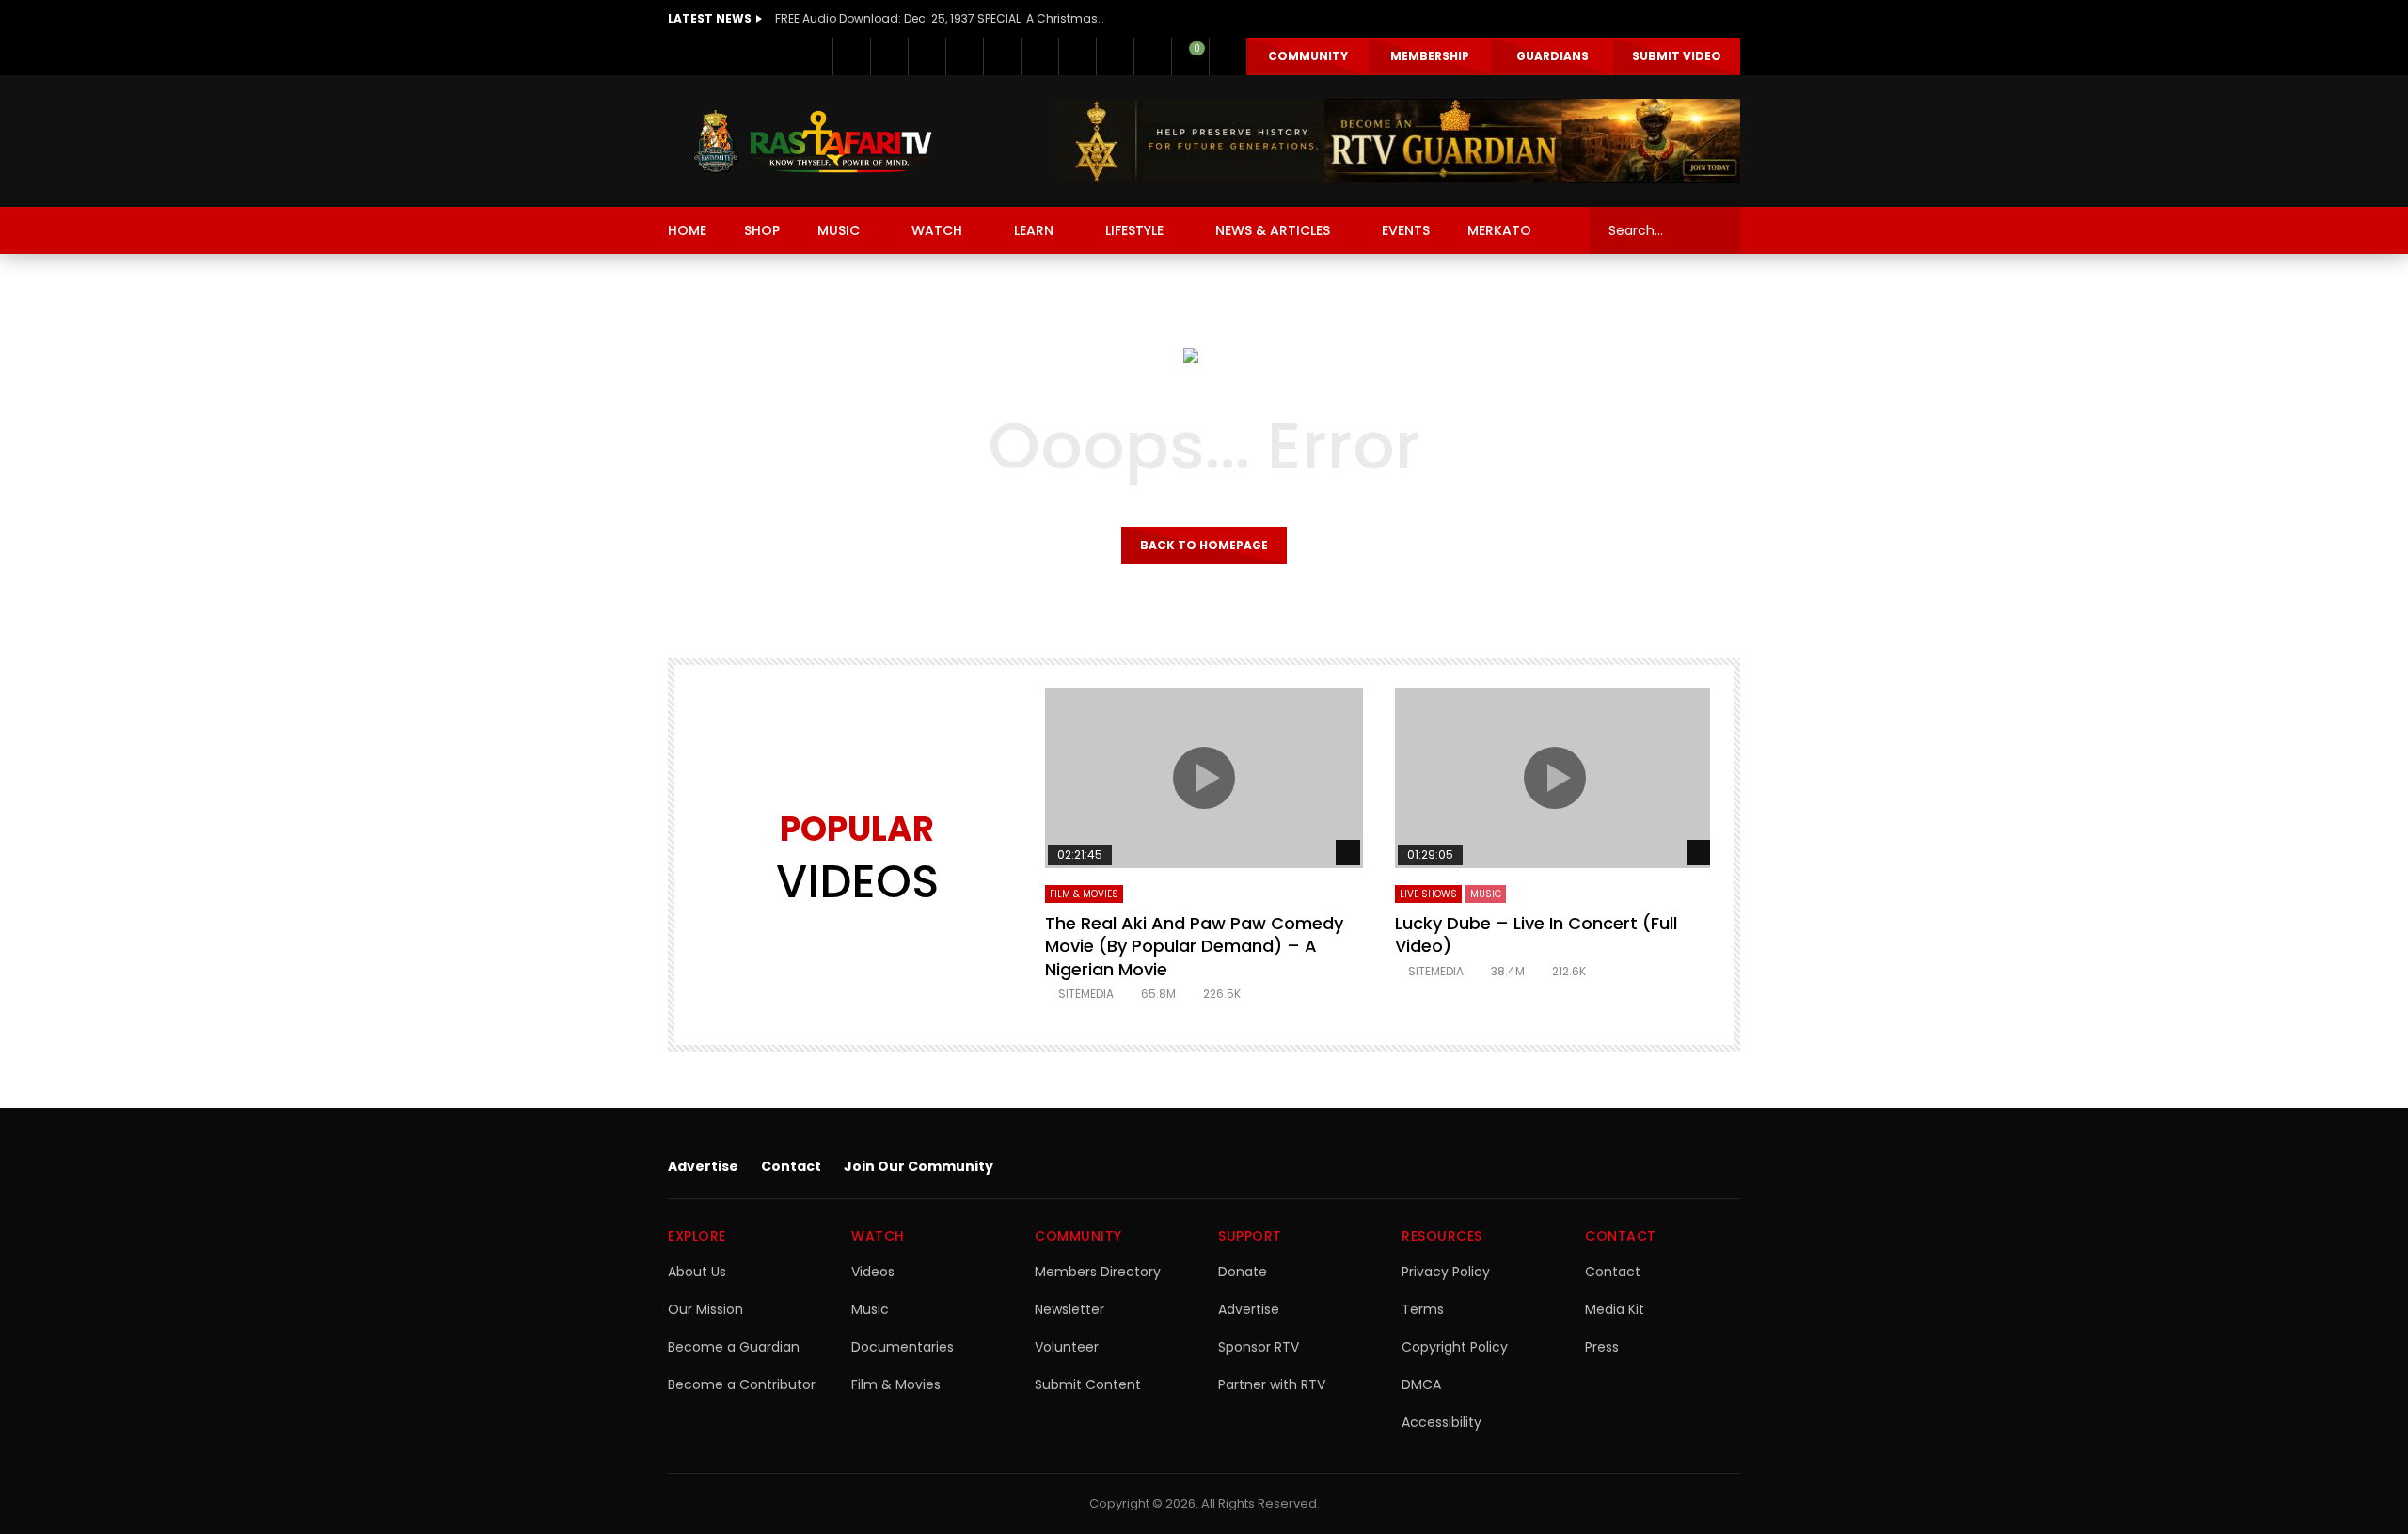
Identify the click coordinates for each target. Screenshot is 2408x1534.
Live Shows (1428, 894)
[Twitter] (889, 56)
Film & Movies (1084, 894)
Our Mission (705, 1309)
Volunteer (1067, 1347)
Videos (873, 1272)
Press (1602, 1347)
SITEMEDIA (1086, 994)
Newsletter (1069, 1309)
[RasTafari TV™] (813, 141)
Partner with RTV (1272, 1384)
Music (870, 1309)
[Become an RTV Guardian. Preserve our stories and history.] (1398, 141)
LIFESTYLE (1134, 230)
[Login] (1228, 56)
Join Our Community (919, 1166)
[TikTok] (1077, 56)
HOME (687, 230)
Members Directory (1098, 1272)
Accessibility (1442, 1422)
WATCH (937, 230)
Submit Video (1677, 56)
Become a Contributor (742, 1384)
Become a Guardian (734, 1347)
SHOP (762, 230)
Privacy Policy (1446, 1272)
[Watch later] (1115, 56)
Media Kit (1615, 1309)
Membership (1430, 56)
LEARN (1034, 230)
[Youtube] (1002, 56)
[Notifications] (1152, 56)
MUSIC (839, 230)
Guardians (1553, 56)
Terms (1423, 1309)
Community (1308, 56)
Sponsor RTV (1259, 1347)
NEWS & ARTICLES (1273, 230)
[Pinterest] (964, 56)
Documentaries (903, 1347)
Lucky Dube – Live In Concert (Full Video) (1536, 934)
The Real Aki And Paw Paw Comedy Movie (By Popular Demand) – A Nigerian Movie (1194, 946)
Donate (1243, 1272)
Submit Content (1088, 1384)
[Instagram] (1039, 56)
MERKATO (1499, 230)
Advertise (703, 1166)
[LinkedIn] (927, 56)
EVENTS (1406, 230)
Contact (791, 1166)
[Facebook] (851, 56)
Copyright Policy (1455, 1347)
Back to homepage (1204, 545)
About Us (697, 1272)
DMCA (1421, 1384)
